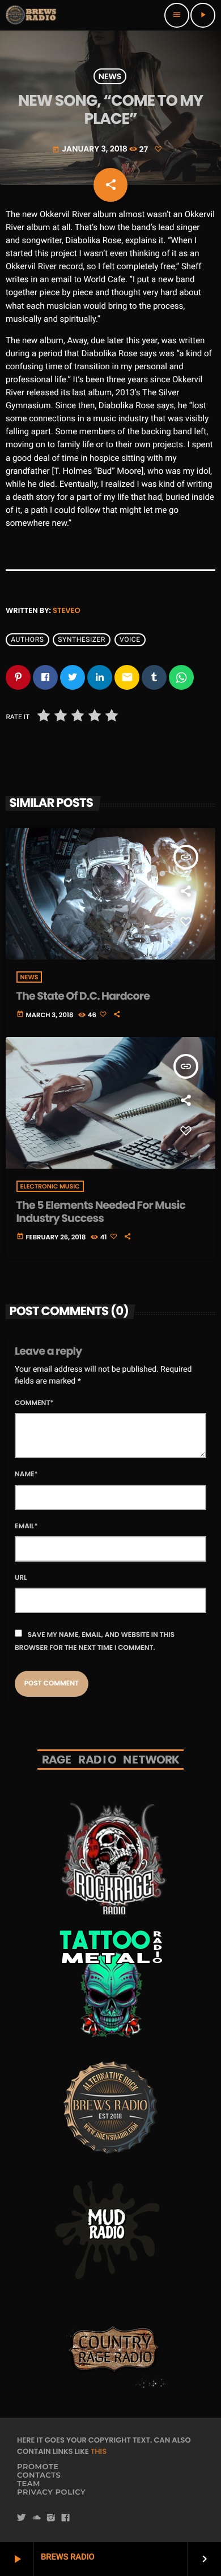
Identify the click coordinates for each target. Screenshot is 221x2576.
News (110, 76)
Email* (26, 1526)
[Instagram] (51, 2518)
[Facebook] (66, 2518)
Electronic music (50, 1186)
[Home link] (32, 15)
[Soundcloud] (36, 2518)
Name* (26, 1474)
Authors (27, 639)
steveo (67, 610)
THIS (99, 2451)
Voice (130, 639)
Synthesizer (82, 639)
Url (21, 1578)
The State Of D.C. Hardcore (83, 996)
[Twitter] (22, 2518)
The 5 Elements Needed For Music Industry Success (101, 1212)
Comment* (34, 1403)
